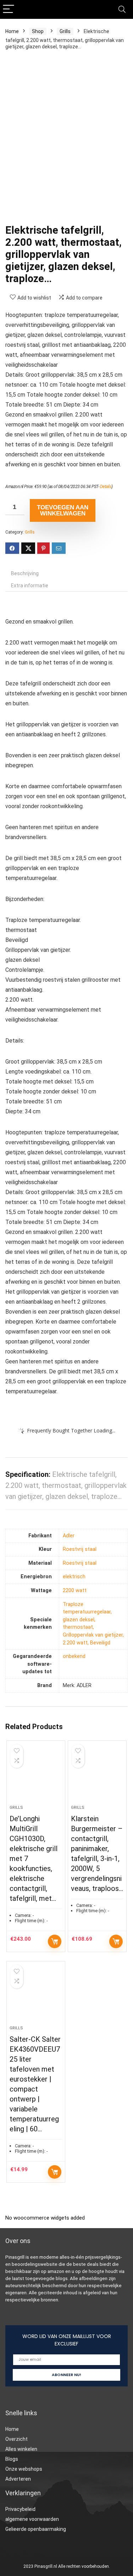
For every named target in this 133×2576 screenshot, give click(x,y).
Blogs (12, 2459)
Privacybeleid (20, 2509)
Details (106, 487)
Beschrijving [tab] (25, 573)
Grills (65, 31)
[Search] (122, 9)
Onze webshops (24, 2469)
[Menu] (9, 9)
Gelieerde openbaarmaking (36, 2529)
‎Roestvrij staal (80, 1549)
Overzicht (16, 2439)
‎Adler (69, 1536)
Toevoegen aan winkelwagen (63, 510)
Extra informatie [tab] (30, 585)
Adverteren (18, 2479)
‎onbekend (74, 1656)
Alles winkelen (21, 2449)
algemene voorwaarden (32, 2519)
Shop (38, 31)
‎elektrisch (74, 1577)
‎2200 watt (75, 1591)
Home (12, 31)
